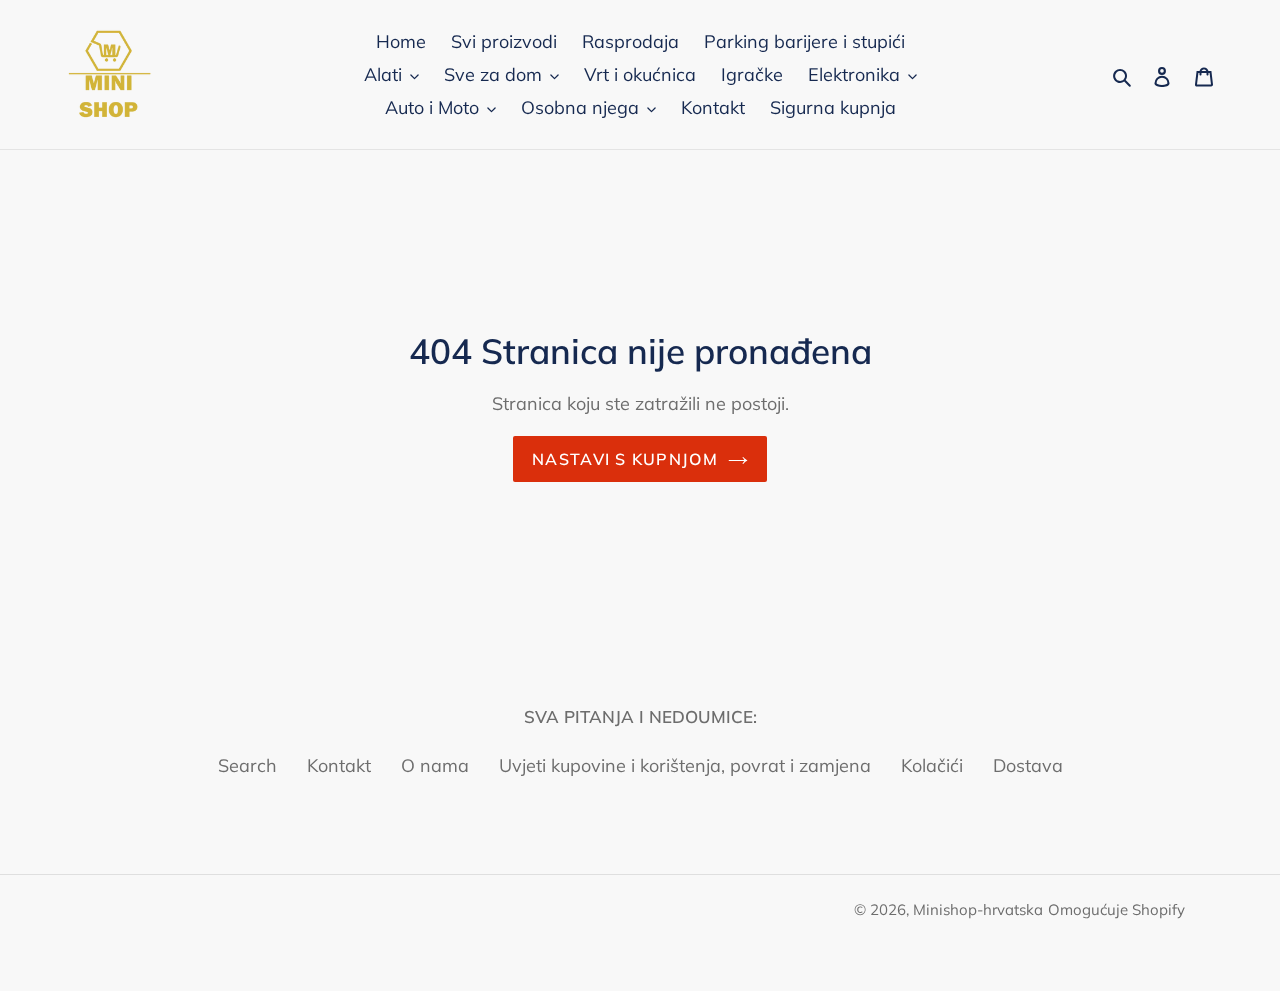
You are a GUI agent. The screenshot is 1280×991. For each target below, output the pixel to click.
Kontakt (339, 765)
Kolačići (932, 765)
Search (247, 765)
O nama (435, 765)
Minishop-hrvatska (978, 909)
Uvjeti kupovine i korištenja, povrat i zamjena (685, 765)
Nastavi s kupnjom (625, 459)
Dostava (1028, 765)
